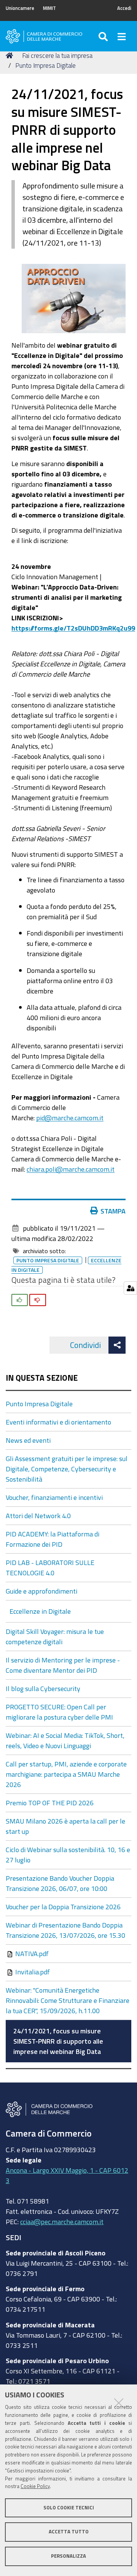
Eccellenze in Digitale (40, 1611)
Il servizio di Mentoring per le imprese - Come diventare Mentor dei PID (63, 1665)
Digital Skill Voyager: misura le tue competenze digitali (55, 1636)
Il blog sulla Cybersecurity (43, 1688)
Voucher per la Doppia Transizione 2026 (63, 1907)
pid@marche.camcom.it (70, 1118)
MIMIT (49, 8)
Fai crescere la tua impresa (57, 55)
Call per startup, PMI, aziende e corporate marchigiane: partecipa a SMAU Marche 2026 (66, 1774)
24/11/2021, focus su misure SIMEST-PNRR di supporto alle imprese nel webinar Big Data (58, 2041)
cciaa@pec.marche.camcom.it (62, 2221)
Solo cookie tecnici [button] (69, 2508)
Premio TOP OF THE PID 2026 (50, 1803)
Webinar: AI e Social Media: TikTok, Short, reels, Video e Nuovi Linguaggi (65, 1740)
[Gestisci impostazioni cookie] (130, 1288)
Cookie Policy (35, 2486)
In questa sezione (42, 1378)
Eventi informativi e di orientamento (58, 1422)
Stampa (113, 1211)
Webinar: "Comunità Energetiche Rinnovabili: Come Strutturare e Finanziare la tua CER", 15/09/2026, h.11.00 (68, 2000)
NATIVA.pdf (31, 1953)
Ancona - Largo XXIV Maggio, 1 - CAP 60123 (67, 2175)
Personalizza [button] (68, 2556)
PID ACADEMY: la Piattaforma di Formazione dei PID (53, 1539)
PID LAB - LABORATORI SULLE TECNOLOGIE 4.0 (50, 1567)
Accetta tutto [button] (69, 2532)
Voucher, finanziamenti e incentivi (54, 1497)
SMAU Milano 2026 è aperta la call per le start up (65, 1826)
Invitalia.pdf (32, 1972)
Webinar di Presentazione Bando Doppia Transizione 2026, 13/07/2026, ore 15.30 (65, 1930)
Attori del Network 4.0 (38, 1516)
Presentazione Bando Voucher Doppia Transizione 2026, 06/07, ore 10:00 (60, 1883)
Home (11, 56)
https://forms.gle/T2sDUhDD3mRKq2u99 (73, 628)
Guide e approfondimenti (41, 1591)
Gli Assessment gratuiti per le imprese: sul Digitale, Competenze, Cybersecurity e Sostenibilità (67, 1469)
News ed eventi (28, 1440)
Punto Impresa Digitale (45, 65)
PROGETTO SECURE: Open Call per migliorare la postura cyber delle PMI (59, 1712)
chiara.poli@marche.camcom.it (71, 1169)
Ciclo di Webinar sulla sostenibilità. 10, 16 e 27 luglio (68, 1855)
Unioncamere (20, 8)
